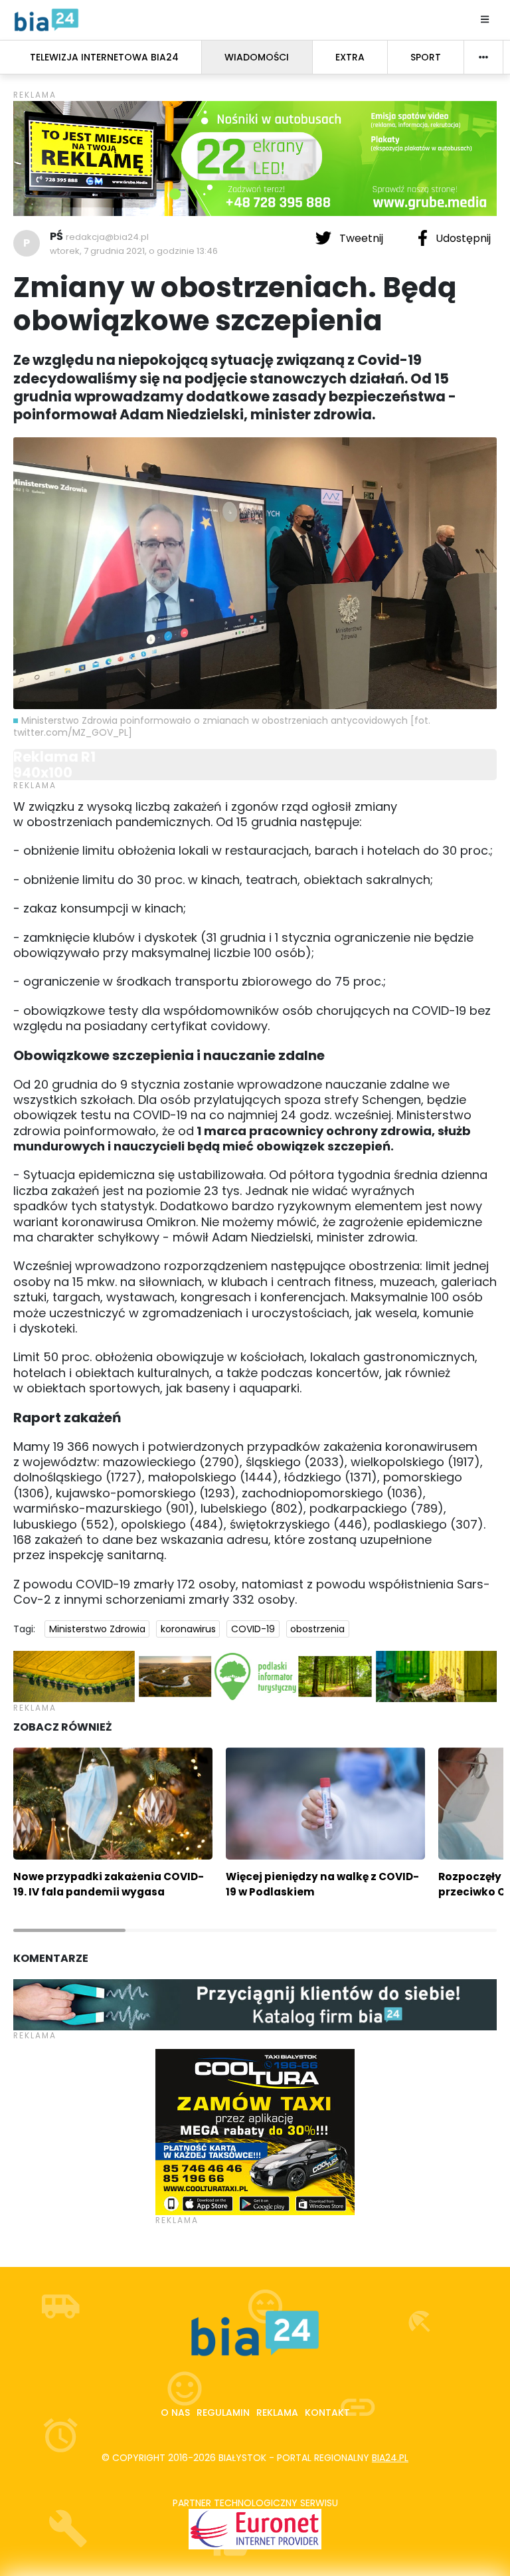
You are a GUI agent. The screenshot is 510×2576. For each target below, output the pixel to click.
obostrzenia (317, 1629)
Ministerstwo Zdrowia (97, 1629)
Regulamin (223, 2413)
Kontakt (327, 2413)
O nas (175, 2413)
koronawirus (188, 1629)
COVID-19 (253, 1629)
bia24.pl (390, 2458)
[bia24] (46, 19)
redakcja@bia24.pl (107, 237)
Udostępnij (462, 238)
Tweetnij (361, 238)
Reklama (277, 2413)
